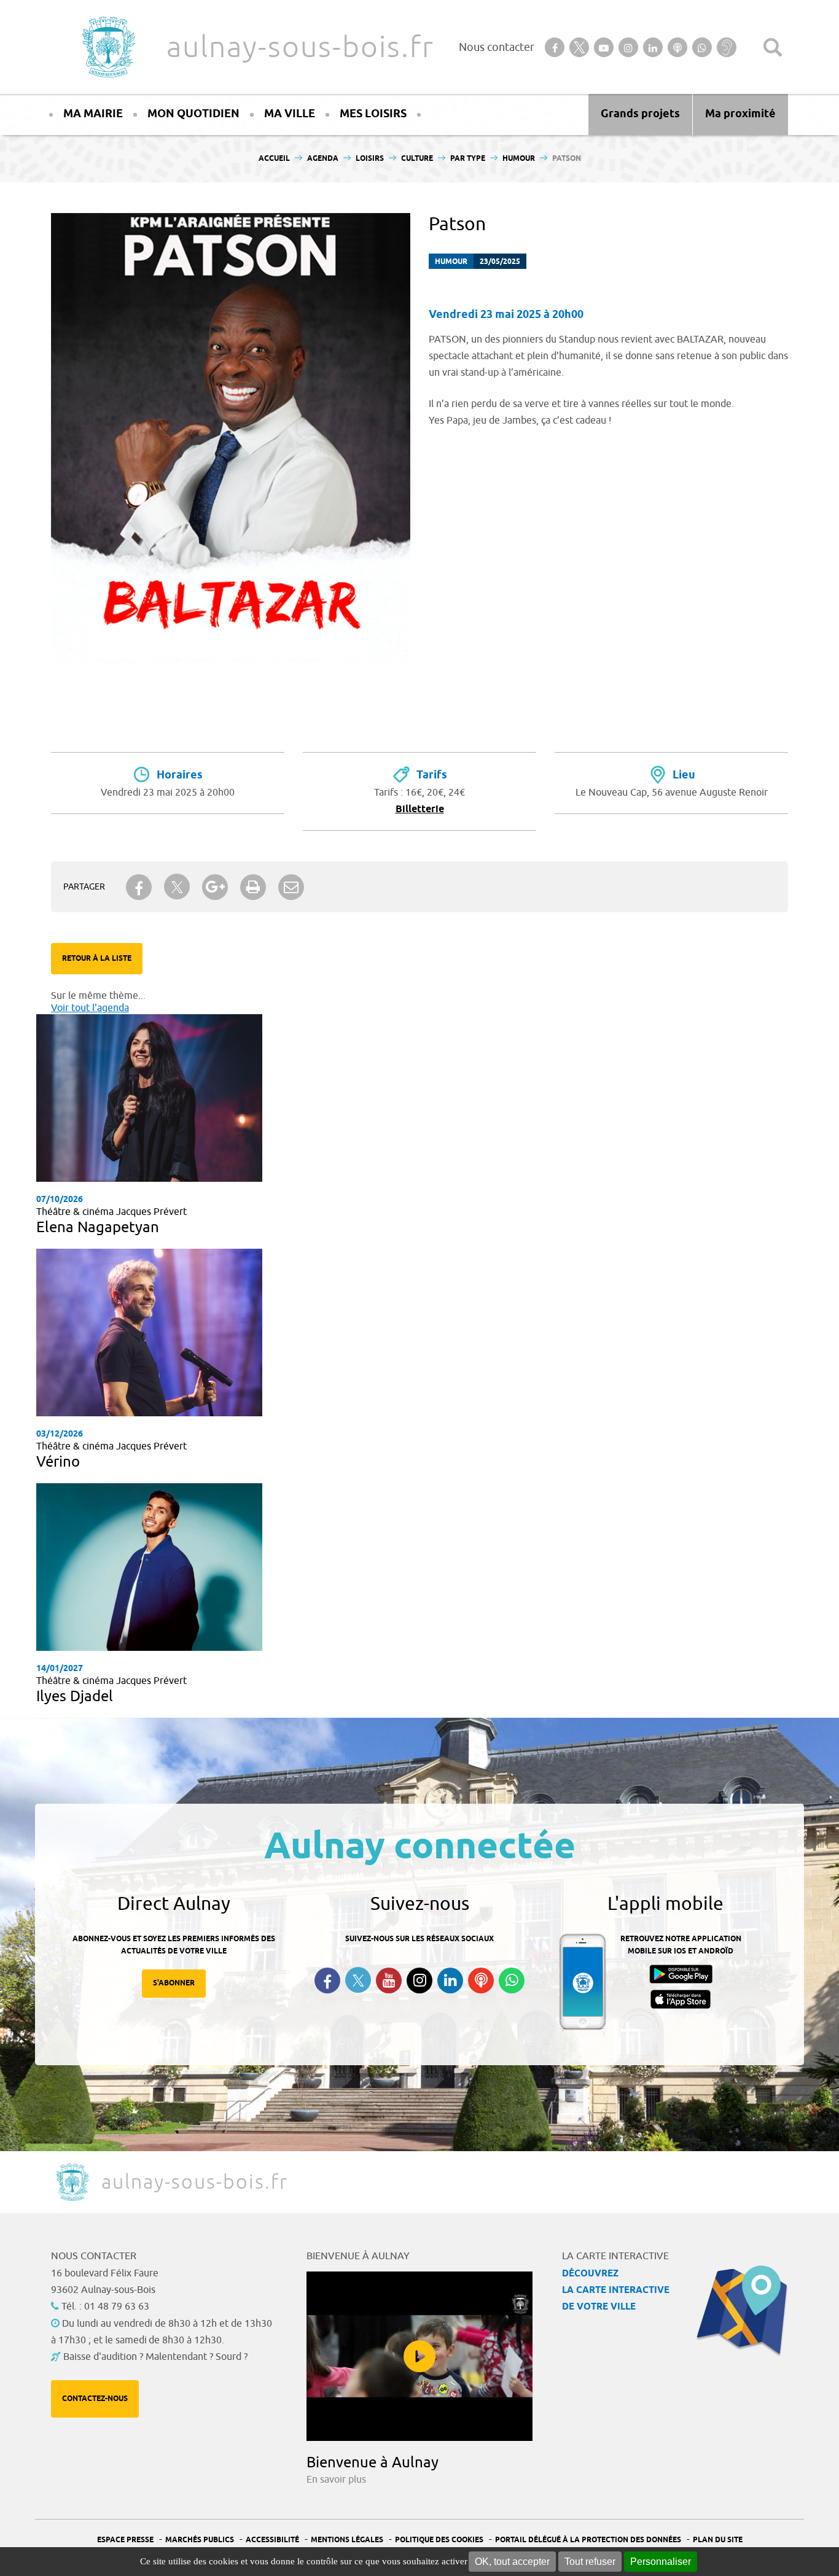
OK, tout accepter (512, 2562)
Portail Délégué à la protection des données (588, 2540)
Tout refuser (590, 2562)
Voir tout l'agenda (90, 1008)
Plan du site (718, 2540)
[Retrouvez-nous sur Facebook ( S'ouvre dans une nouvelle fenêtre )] (327, 1980)
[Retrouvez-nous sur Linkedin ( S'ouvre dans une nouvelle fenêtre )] (450, 1980)
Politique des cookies (439, 2540)
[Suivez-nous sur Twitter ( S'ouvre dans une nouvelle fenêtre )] (358, 1980)
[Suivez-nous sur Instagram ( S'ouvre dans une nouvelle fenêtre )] (419, 1980)
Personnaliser (661, 2562)
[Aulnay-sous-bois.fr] (107, 47)
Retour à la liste (97, 959)
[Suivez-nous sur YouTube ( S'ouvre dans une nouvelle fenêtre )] (389, 1980)
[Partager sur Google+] (215, 887)
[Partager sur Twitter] (177, 887)
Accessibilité (272, 2540)
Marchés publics (200, 2540)
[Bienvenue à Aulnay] (419, 2356)
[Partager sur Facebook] (139, 887)
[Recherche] (773, 47)
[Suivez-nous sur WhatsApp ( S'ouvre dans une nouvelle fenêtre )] (512, 1980)
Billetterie (420, 809)
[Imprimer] (253, 887)
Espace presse (125, 2540)
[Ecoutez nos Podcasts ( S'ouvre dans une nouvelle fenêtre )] (481, 1980)
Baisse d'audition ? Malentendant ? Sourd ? (155, 2357)
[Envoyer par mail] (291, 887)
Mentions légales (347, 2540)
